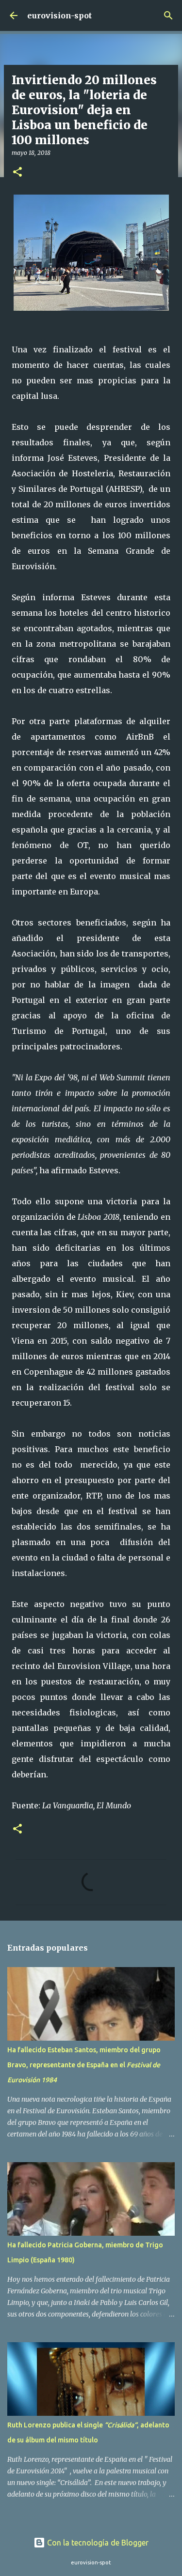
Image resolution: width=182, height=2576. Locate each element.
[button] (17, 173)
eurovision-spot (59, 15)
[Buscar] (168, 15)
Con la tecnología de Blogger (97, 2543)
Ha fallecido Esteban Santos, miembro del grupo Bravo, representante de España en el (84, 2065)
